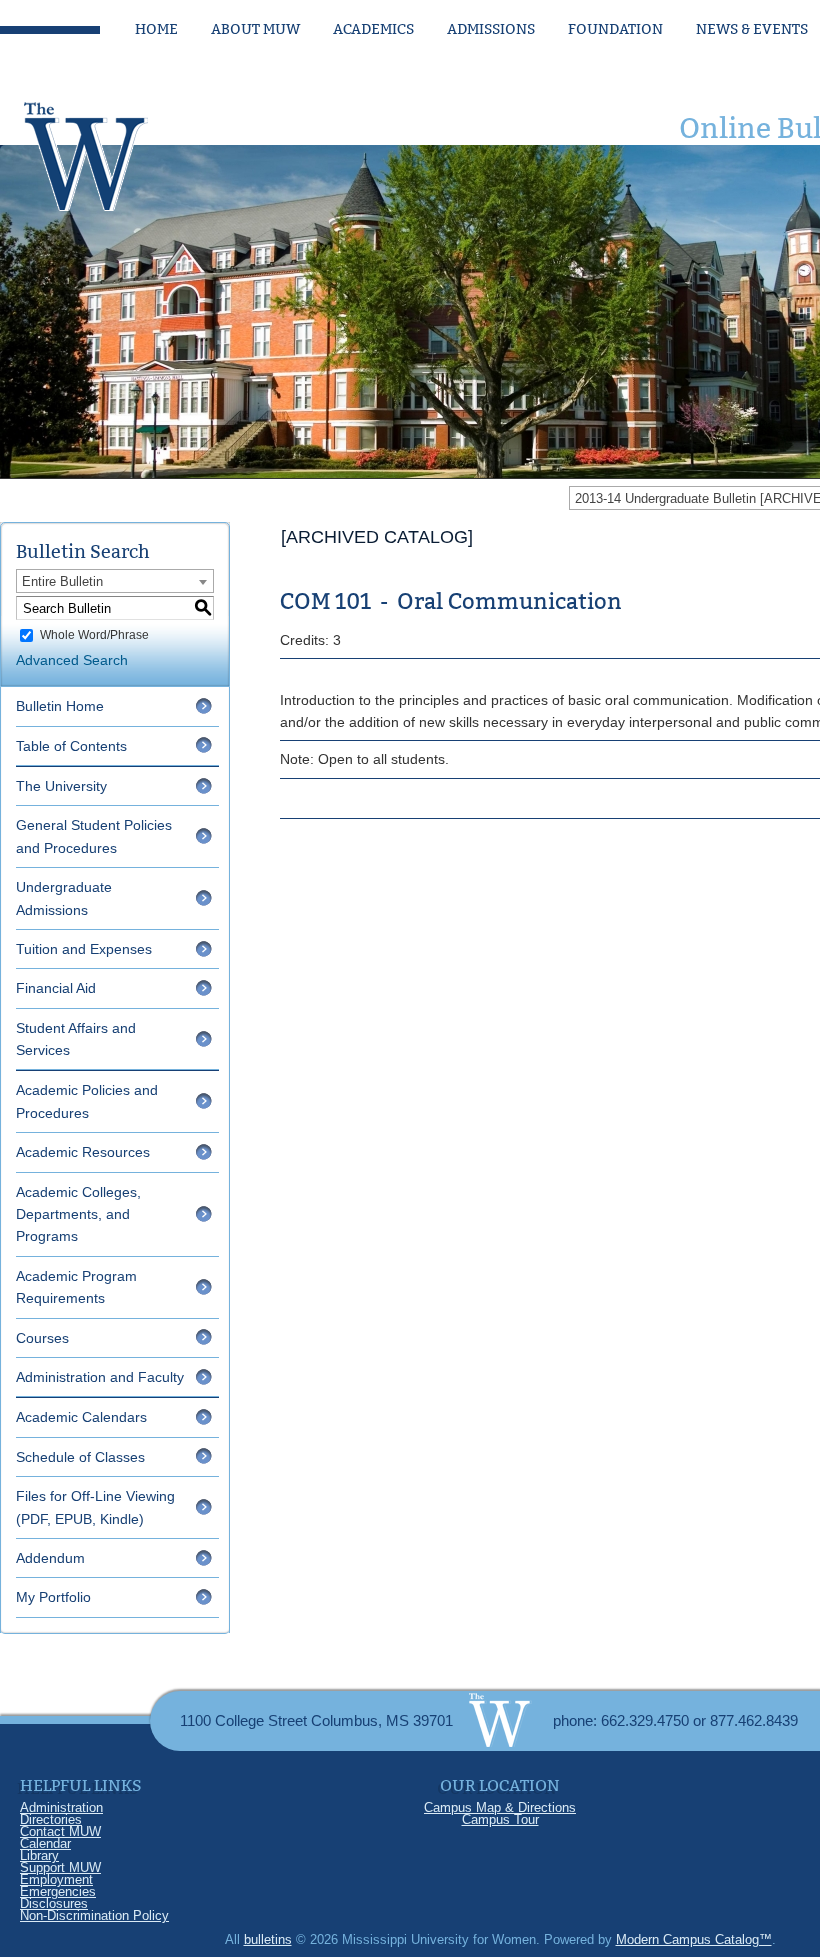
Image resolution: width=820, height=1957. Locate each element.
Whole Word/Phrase (94, 635)
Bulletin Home (60, 706)
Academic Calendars (81, 1417)
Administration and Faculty (100, 1377)
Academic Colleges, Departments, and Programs (78, 1214)
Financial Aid (56, 988)
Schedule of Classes (80, 1457)
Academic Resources (83, 1152)
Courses (42, 1338)
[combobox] (115, 581)
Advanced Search (72, 660)
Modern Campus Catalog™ (694, 1939)
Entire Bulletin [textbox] (62, 581)
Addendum (50, 1558)
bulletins (268, 1939)
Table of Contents (71, 746)
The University (61, 786)
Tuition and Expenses (84, 949)
